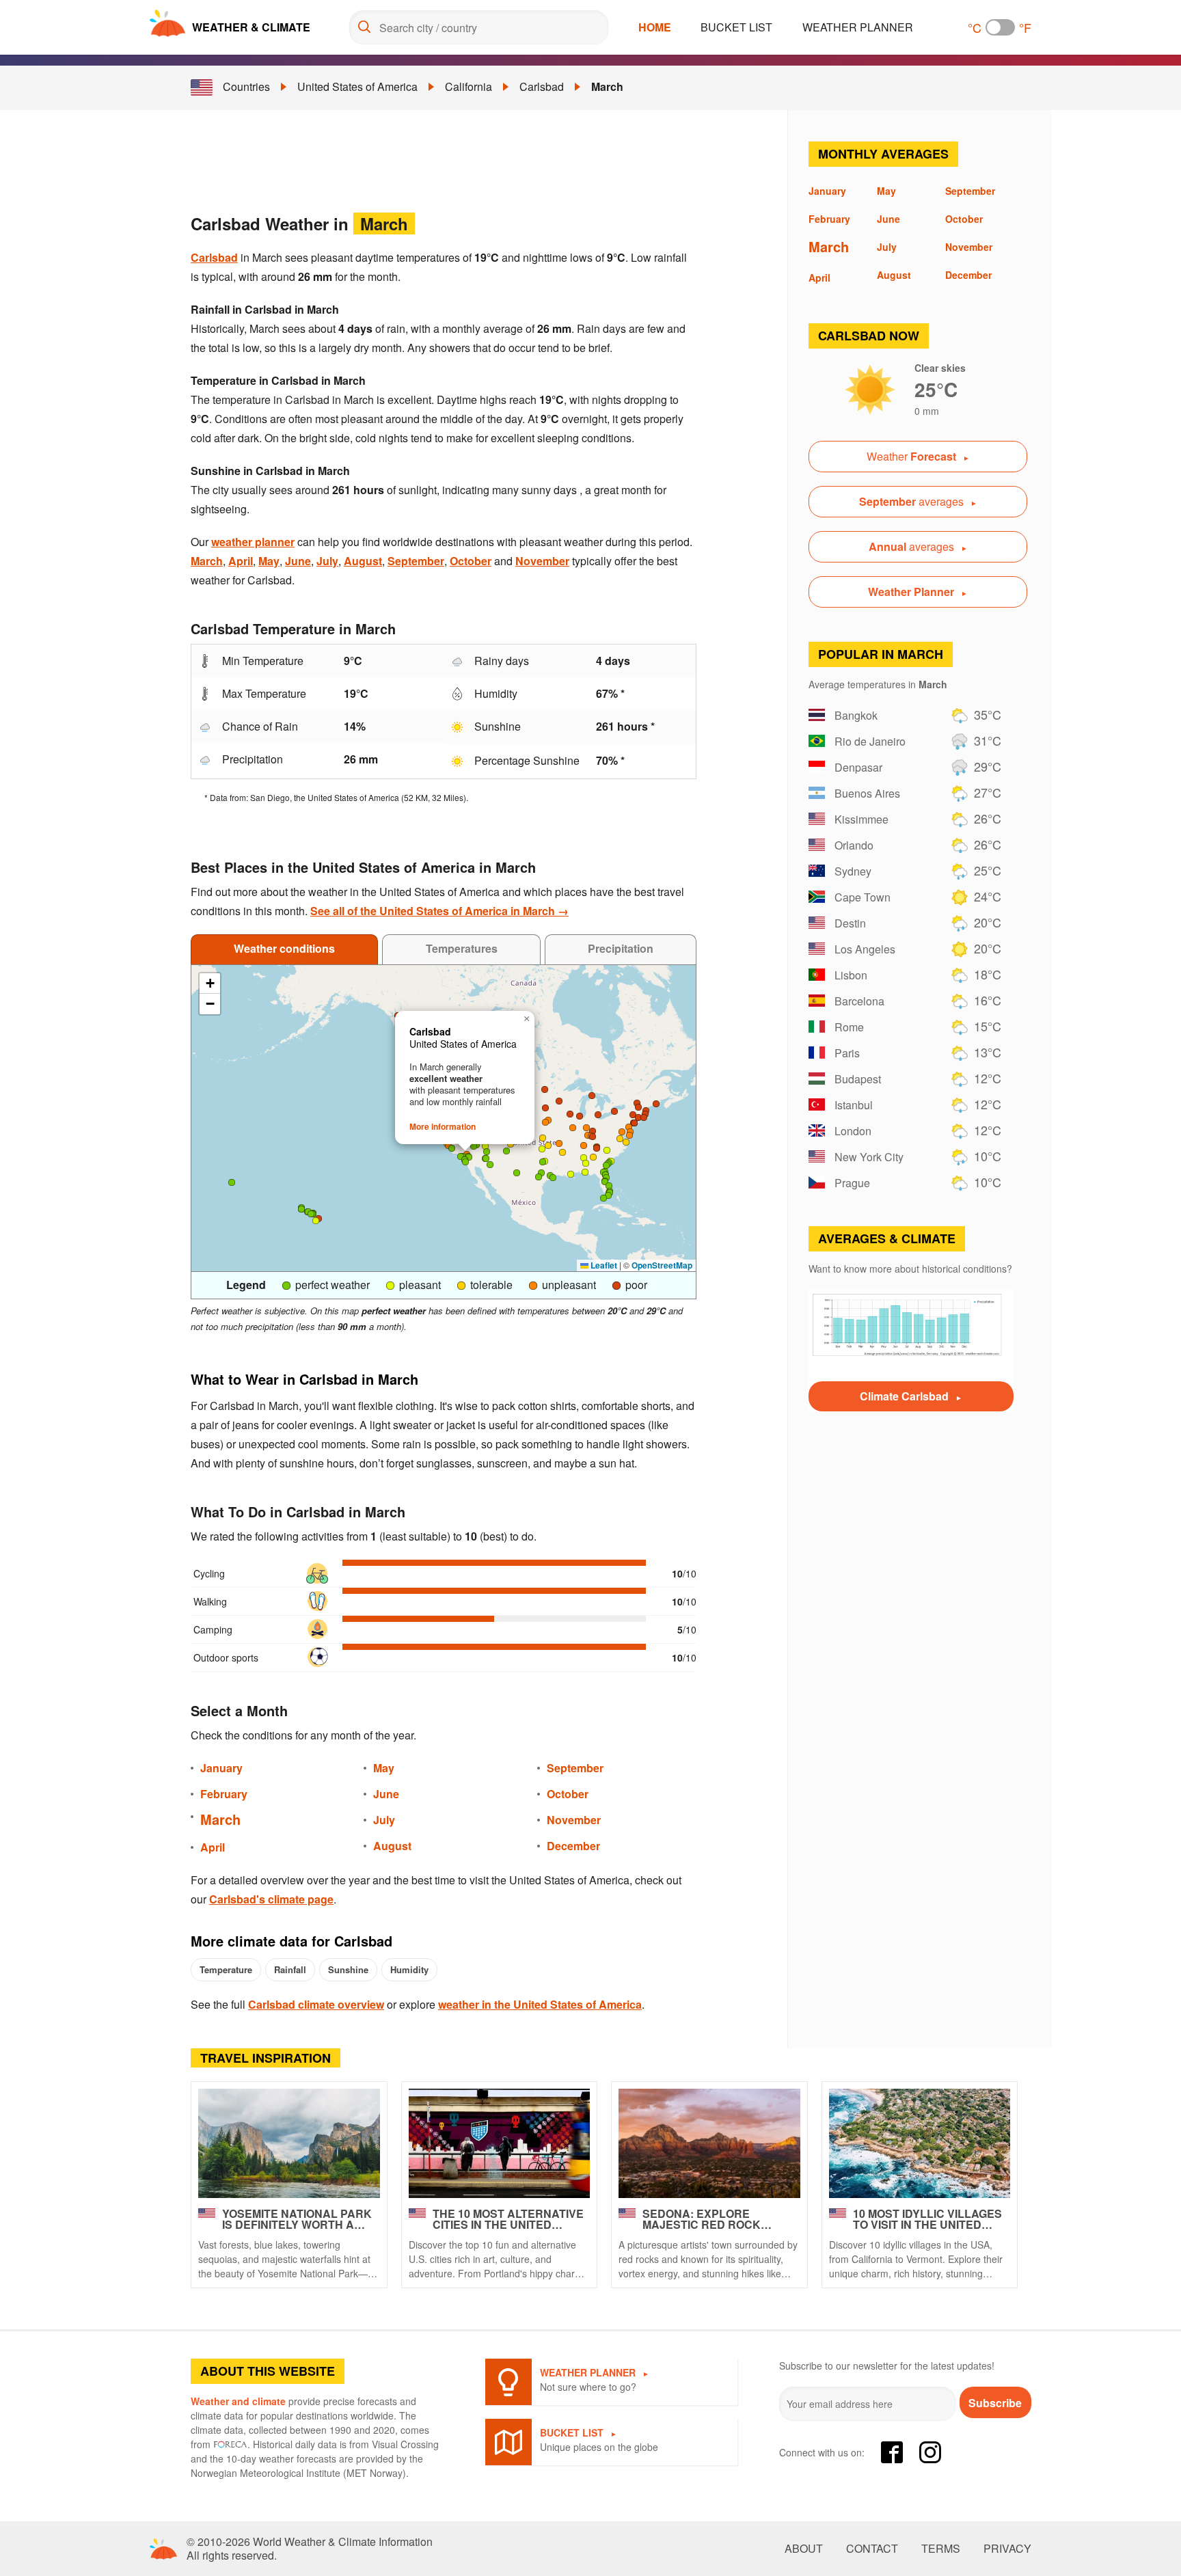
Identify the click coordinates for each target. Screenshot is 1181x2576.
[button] (506, 1151)
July (327, 561)
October (471, 561)
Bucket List (736, 27)
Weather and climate (238, 2401)
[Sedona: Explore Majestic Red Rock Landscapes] (709, 2143)
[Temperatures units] (1000, 27)
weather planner (253, 542)
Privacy (1007, 2549)
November (542, 561)
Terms (941, 2549)
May (269, 561)
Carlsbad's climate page (271, 1899)
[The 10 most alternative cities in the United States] (500, 2143)
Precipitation (621, 948)
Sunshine (348, 1969)
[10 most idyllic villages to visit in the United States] (920, 2143)
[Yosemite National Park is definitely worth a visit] (289, 2143)
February (224, 1794)
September (416, 561)
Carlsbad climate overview (316, 2004)
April (241, 561)
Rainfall (290, 1969)
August (363, 561)
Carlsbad (542, 86)
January (221, 1768)
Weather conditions (284, 948)
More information (443, 1126)
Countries (246, 86)
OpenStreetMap (662, 1265)
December (573, 1846)
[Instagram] (930, 2452)
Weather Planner (858, 27)
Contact (872, 2549)
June (298, 561)
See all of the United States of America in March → (439, 911)
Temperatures (462, 948)
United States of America (357, 86)
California (469, 86)
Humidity (409, 1969)
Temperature (226, 1969)
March (607, 86)
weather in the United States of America (540, 2004)
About (804, 2549)
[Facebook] (892, 2452)
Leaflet (603, 1265)
